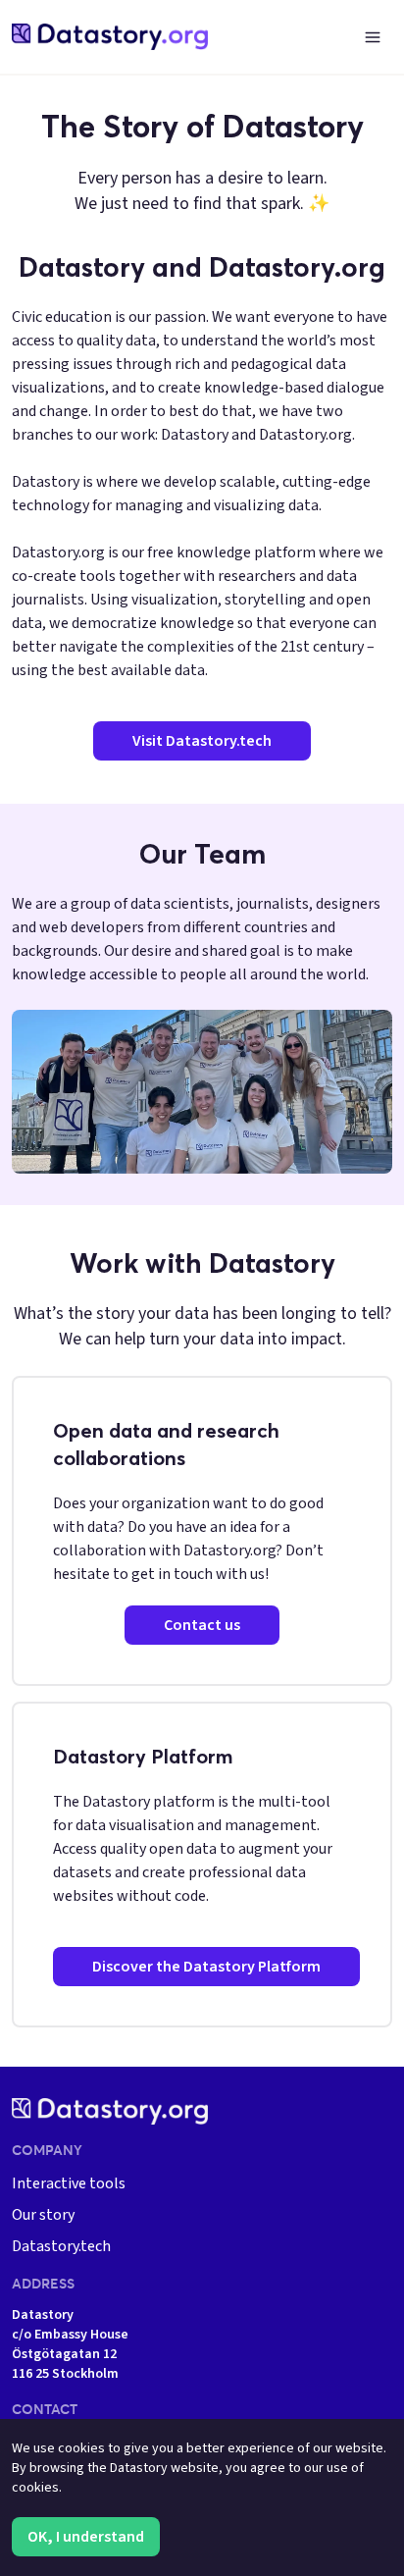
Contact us (202, 1625)
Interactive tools (69, 2183)
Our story (43, 2215)
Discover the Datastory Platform (206, 1967)
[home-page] (110, 37)
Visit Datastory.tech (202, 741)
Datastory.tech (61, 2246)
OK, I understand (86, 2537)
